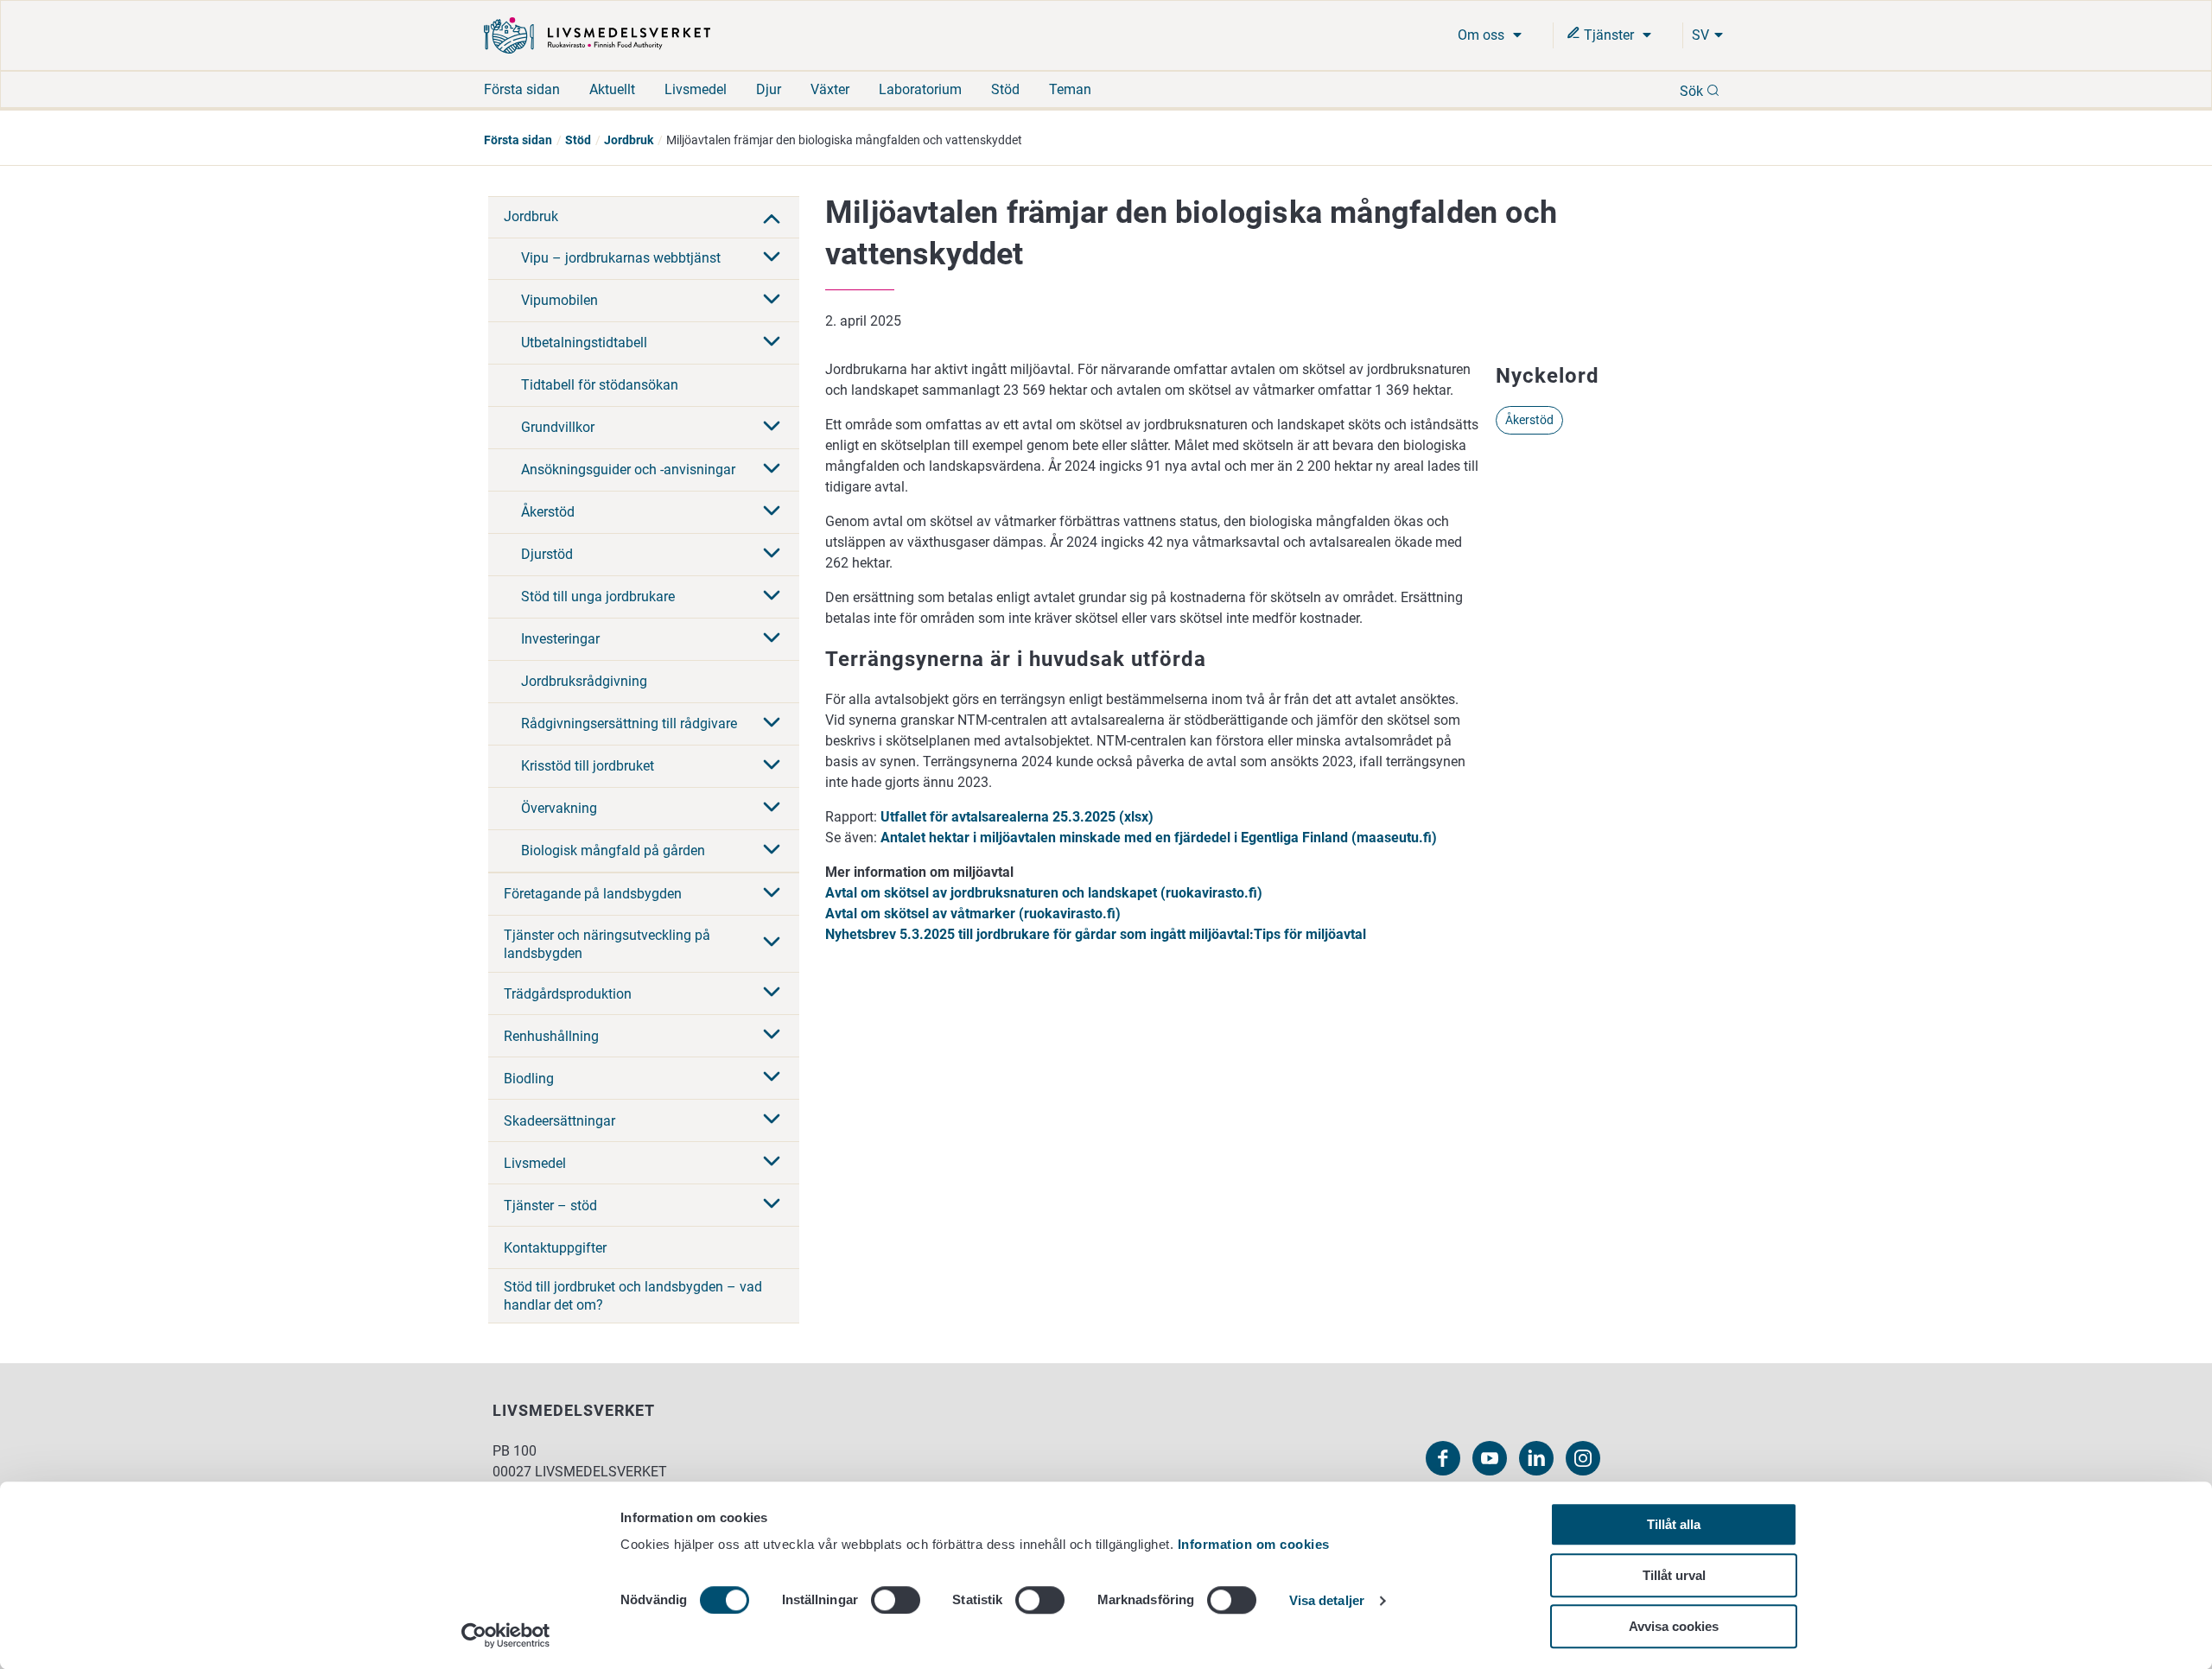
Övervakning (559, 808)
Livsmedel (696, 89)
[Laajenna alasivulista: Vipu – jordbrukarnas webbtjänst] (772, 258)
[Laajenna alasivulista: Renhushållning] (772, 1036)
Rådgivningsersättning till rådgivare (629, 723)
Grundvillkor (558, 427)
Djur (769, 89)
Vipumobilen (559, 300)
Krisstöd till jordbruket (588, 766)
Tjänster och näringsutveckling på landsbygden (607, 944)
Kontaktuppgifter (555, 1248)
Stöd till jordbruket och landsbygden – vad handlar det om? (633, 1296)
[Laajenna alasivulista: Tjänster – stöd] (772, 1205)
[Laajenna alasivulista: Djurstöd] (772, 555)
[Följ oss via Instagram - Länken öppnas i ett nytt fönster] (1583, 1458)
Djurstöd (547, 554)
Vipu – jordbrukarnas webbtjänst (621, 258)
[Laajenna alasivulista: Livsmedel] (772, 1163)
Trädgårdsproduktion (568, 994)
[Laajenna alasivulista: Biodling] (772, 1078)
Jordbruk (629, 140)
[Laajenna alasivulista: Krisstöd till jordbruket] (772, 766)
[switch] (896, 1600)
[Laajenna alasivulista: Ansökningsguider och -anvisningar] (772, 470)
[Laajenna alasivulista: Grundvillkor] (772, 428)
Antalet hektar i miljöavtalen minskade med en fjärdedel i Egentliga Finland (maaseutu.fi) (1160, 838)
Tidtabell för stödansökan (600, 385)
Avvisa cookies (1674, 1626)
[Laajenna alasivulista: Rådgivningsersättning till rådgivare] (772, 724)
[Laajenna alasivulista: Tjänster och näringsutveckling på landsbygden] (772, 943)
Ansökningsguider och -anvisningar (628, 470)
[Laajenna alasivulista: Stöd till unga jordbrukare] (772, 597)
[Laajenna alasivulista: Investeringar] (772, 639)
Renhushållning (551, 1036)
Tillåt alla (1674, 1524)
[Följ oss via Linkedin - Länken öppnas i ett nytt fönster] (1536, 1458)
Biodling (529, 1079)
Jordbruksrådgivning (584, 681)
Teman (1070, 89)
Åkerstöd (548, 512)
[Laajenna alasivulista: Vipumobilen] (772, 301)
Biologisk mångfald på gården (613, 850)
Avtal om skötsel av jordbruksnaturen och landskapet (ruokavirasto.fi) (1044, 893)
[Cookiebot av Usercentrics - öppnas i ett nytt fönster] (506, 1635)
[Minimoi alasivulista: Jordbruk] (772, 217)
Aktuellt (612, 89)
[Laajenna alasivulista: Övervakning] (772, 809)
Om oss (1483, 35)
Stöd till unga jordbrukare (598, 597)
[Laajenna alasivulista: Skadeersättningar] (772, 1120)
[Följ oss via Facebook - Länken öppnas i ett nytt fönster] (1443, 1458)
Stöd (1005, 89)
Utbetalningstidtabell (584, 343)
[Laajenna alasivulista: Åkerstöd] (772, 512)
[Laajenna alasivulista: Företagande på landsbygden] (772, 894)
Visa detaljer (1327, 1601)
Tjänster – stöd (550, 1206)
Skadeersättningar (559, 1121)
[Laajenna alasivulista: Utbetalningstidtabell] (772, 343)
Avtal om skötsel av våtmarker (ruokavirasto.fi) (973, 914)
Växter (830, 89)
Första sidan (522, 89)
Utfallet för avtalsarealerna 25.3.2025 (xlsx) (1017, 817)
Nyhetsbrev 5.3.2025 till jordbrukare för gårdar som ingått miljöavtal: (1039, 934)
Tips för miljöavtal (1310, 934)
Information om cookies (1254, 1544)
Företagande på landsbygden (593, 894)
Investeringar (560, 639)
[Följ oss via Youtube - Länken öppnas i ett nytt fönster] (1490, 1458)
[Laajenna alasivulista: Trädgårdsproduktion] (772, 993)
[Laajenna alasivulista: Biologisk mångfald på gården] (772, 851)
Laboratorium (920, 89)
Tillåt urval (1674, 1575)
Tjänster (1609, 35)
